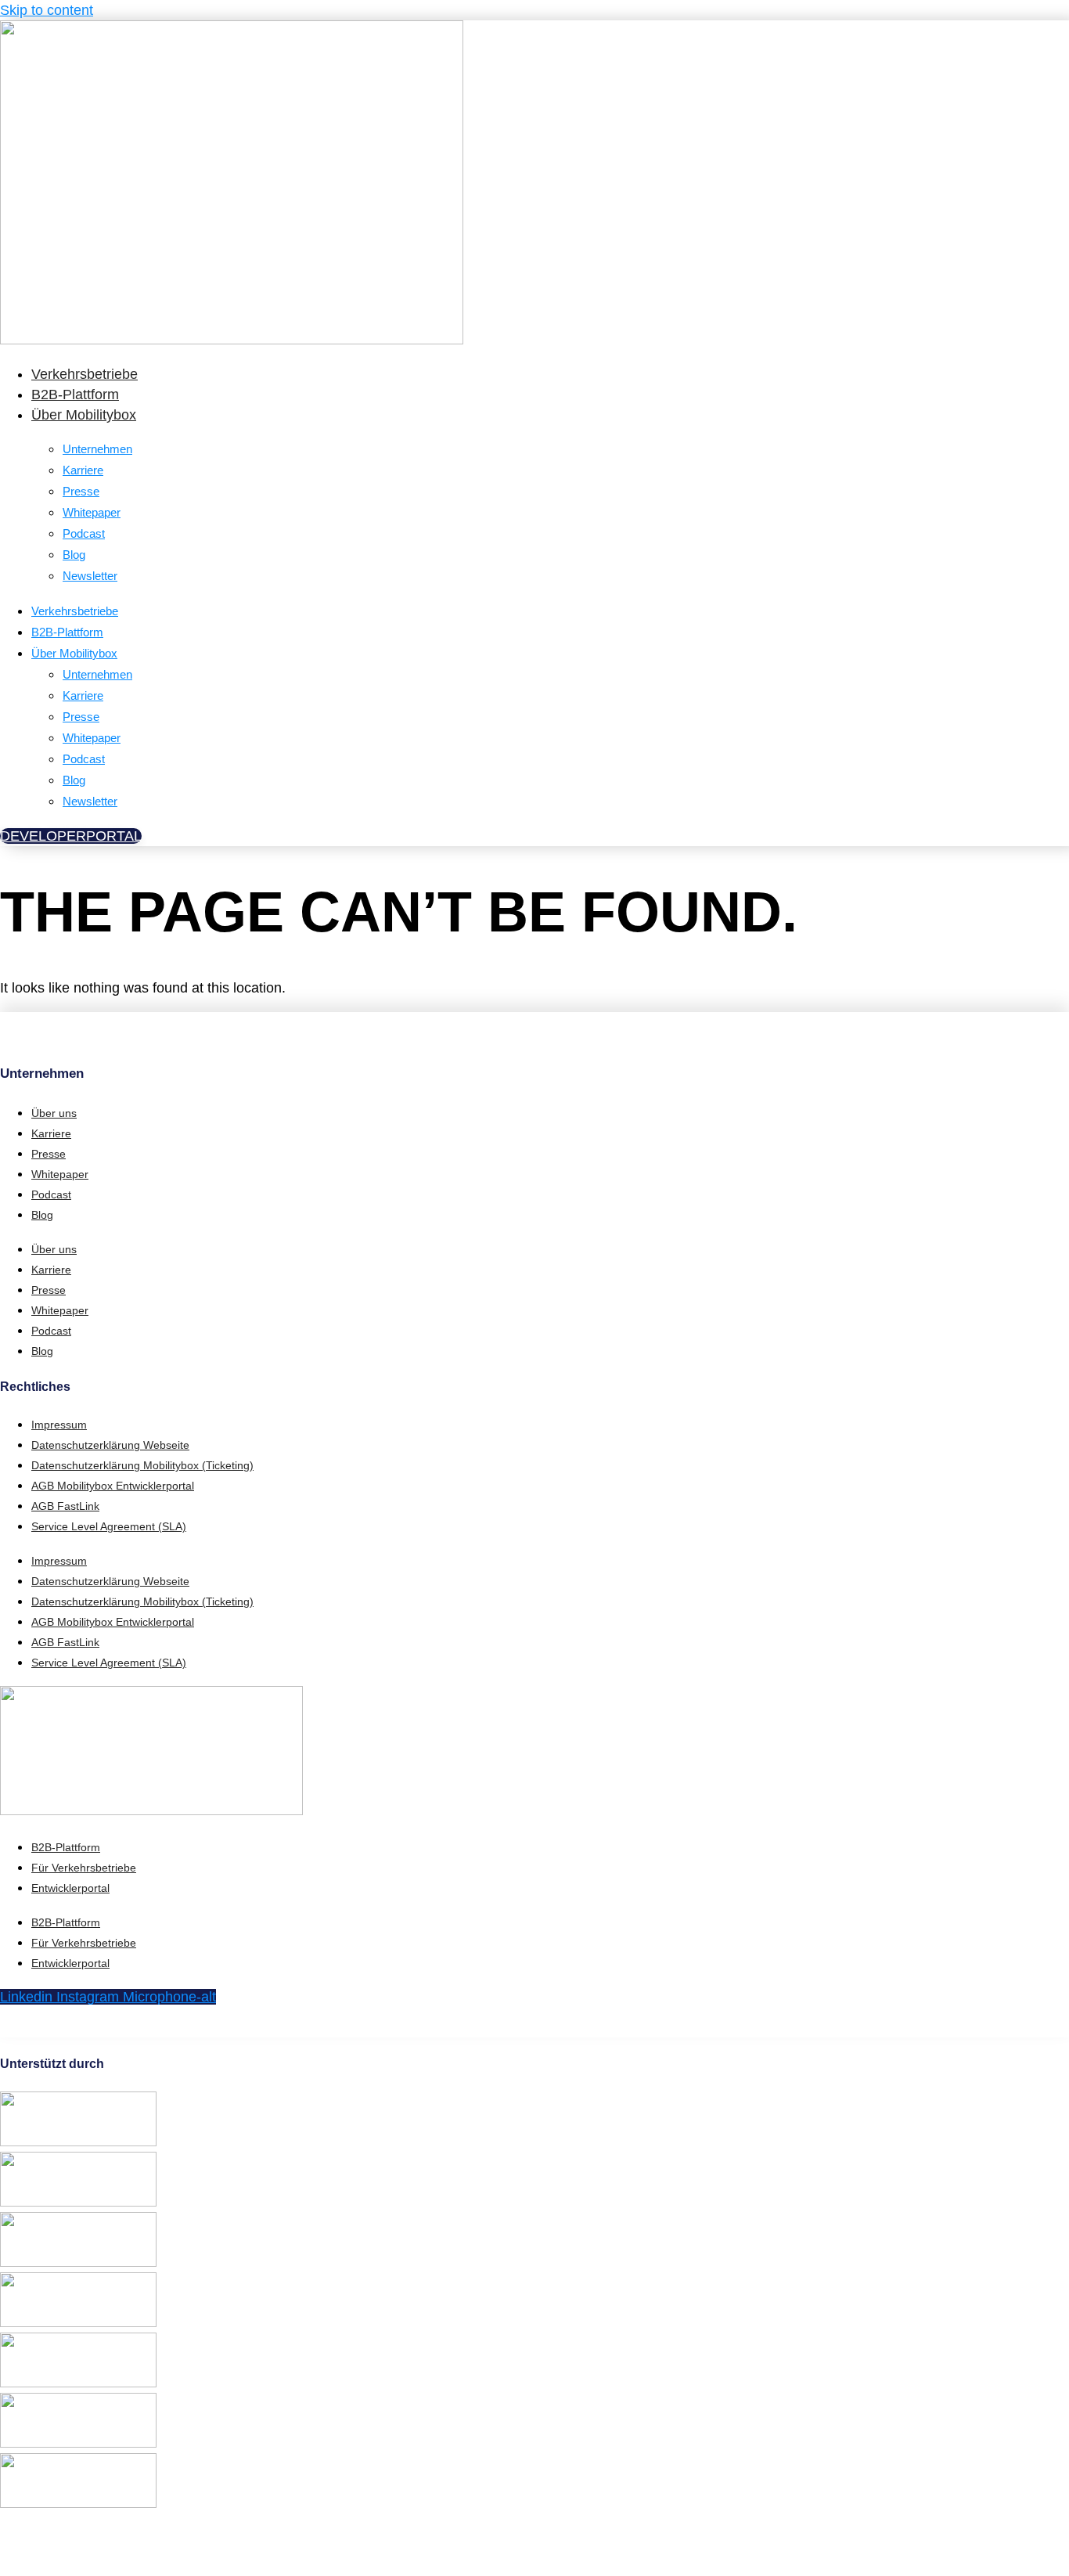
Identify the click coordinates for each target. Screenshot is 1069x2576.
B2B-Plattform (75, 395)
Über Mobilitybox (84, 415)
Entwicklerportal (70, 1888)
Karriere (83, 470)
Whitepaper (92, 512)
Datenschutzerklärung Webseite (110, 1445)
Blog (74, 555)
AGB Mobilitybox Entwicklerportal (113, 1486)
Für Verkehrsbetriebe (84, 1868)
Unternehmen (97, 449)
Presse (81, 491)
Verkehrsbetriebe (85, 374)
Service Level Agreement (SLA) (109, 1526)
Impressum (59, 1425)
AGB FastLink (65, 1506)
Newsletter (90, 576)
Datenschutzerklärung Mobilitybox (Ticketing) (142, 1465)
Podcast (84, 533)
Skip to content (47, 10)
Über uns (54, 1113)
